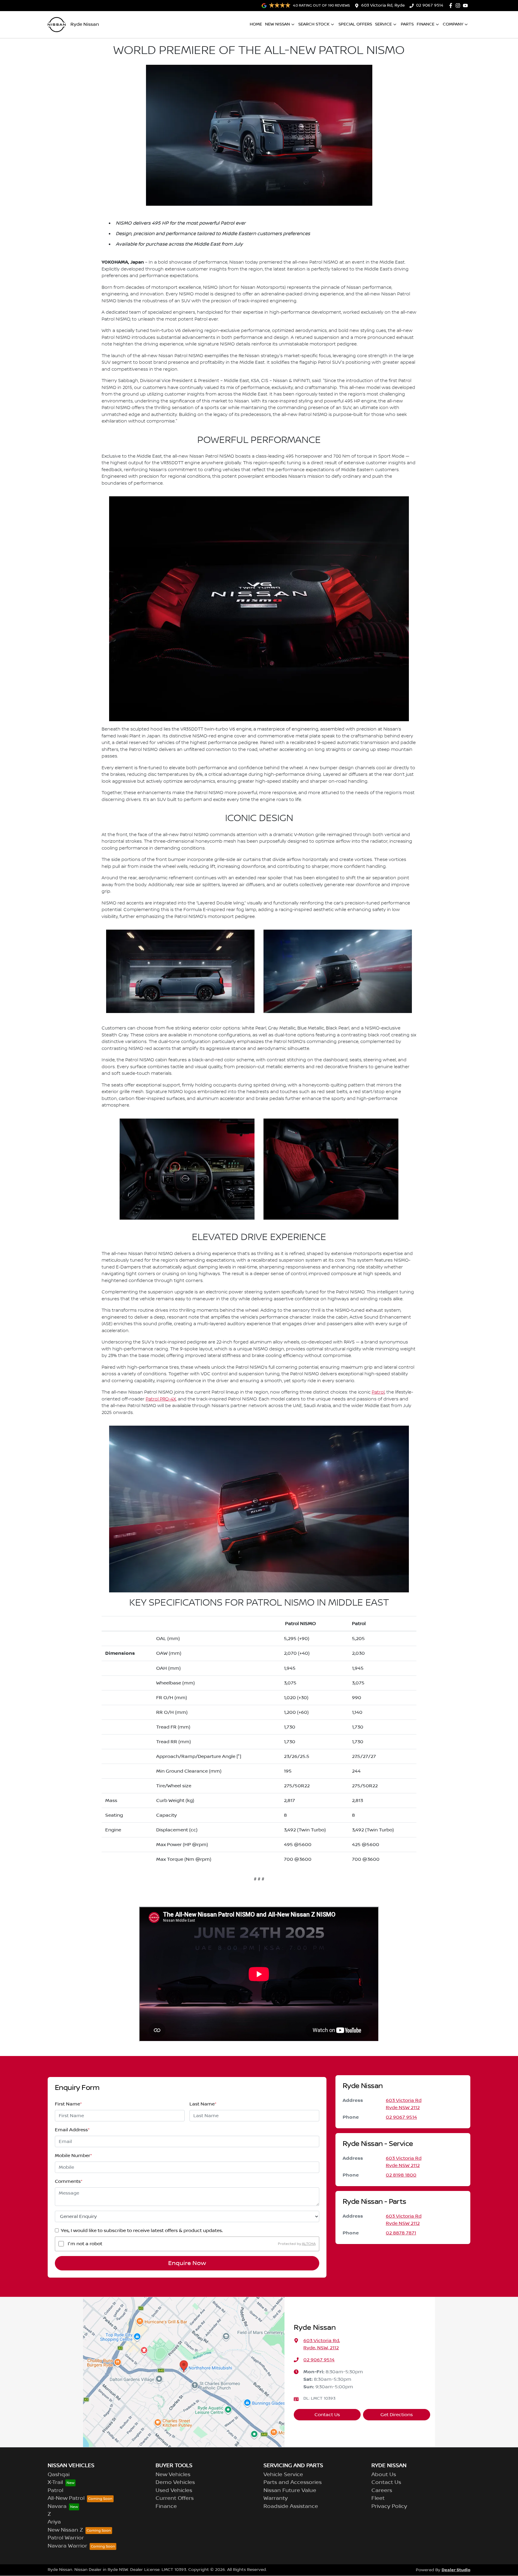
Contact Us (327, 2415)
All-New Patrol (66, 2498)
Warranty (276, 2498)
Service (383, 24)
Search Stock (314, 24)
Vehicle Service (283, 2475)
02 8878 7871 (401, 2233)
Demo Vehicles (175, 2482)
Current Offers (175, 2498)
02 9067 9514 (430, 5)
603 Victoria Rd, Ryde (383, 5)
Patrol (378, 1392)
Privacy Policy (389, 2506)
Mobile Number (73, 2156)
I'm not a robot (85, 2244)
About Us (384, 2475)
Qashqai (59, 2475)
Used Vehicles (174, 2491)
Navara (57, 2506)
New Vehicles (173, 2475)
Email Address (72, 2130)
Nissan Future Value (290, 2491)
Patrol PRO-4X (161, 1399)
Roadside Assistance (291, 2506)
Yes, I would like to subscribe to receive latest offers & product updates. (142, 2231)
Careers (382, 2491)
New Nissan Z (65, 2530)
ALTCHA (309, 2244)
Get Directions (397, 2415)
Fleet (378, 2498)
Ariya (54, 2522)
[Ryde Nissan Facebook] (452, 6)
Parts (407, 24)
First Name (68, 2104)
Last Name (203, 2104)
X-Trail (55, 2482)
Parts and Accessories (293, 2482)
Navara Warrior (67, 2546)
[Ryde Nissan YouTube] (467, 6)
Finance (426, 24)
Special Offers (355, 24)
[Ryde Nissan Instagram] (459, 6)
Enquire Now (187, 2263)
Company (453, 24)
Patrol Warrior (66, 2538)
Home (256, 24)
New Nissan (277, 24)
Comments (69, 2181)
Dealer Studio (456, 2570)
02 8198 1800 (401, 2175)
